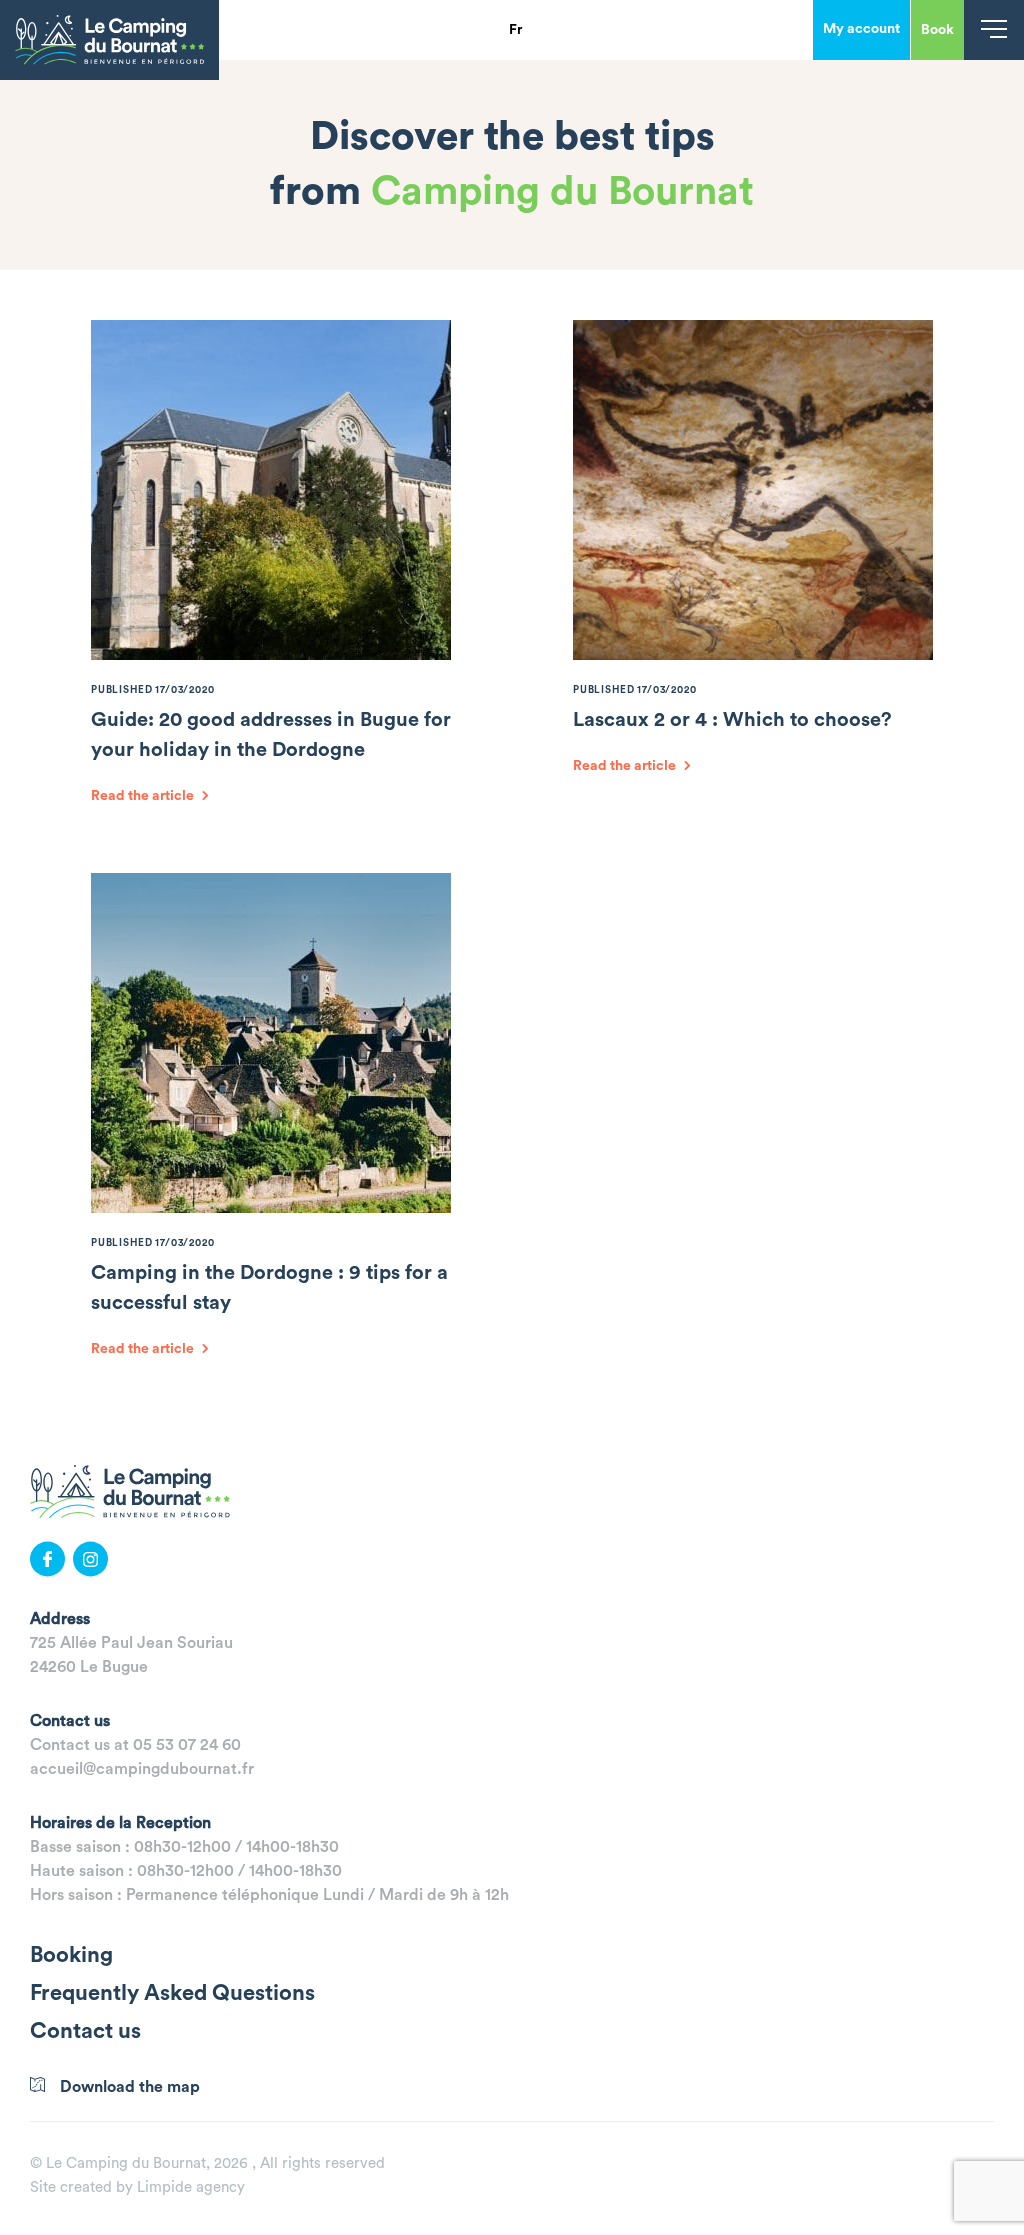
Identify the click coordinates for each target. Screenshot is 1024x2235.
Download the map (130, 2087)
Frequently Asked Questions (172, 1993)
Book (937, 30)
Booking (71, 1955)
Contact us (85, 2031)
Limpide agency (191, 2187)
